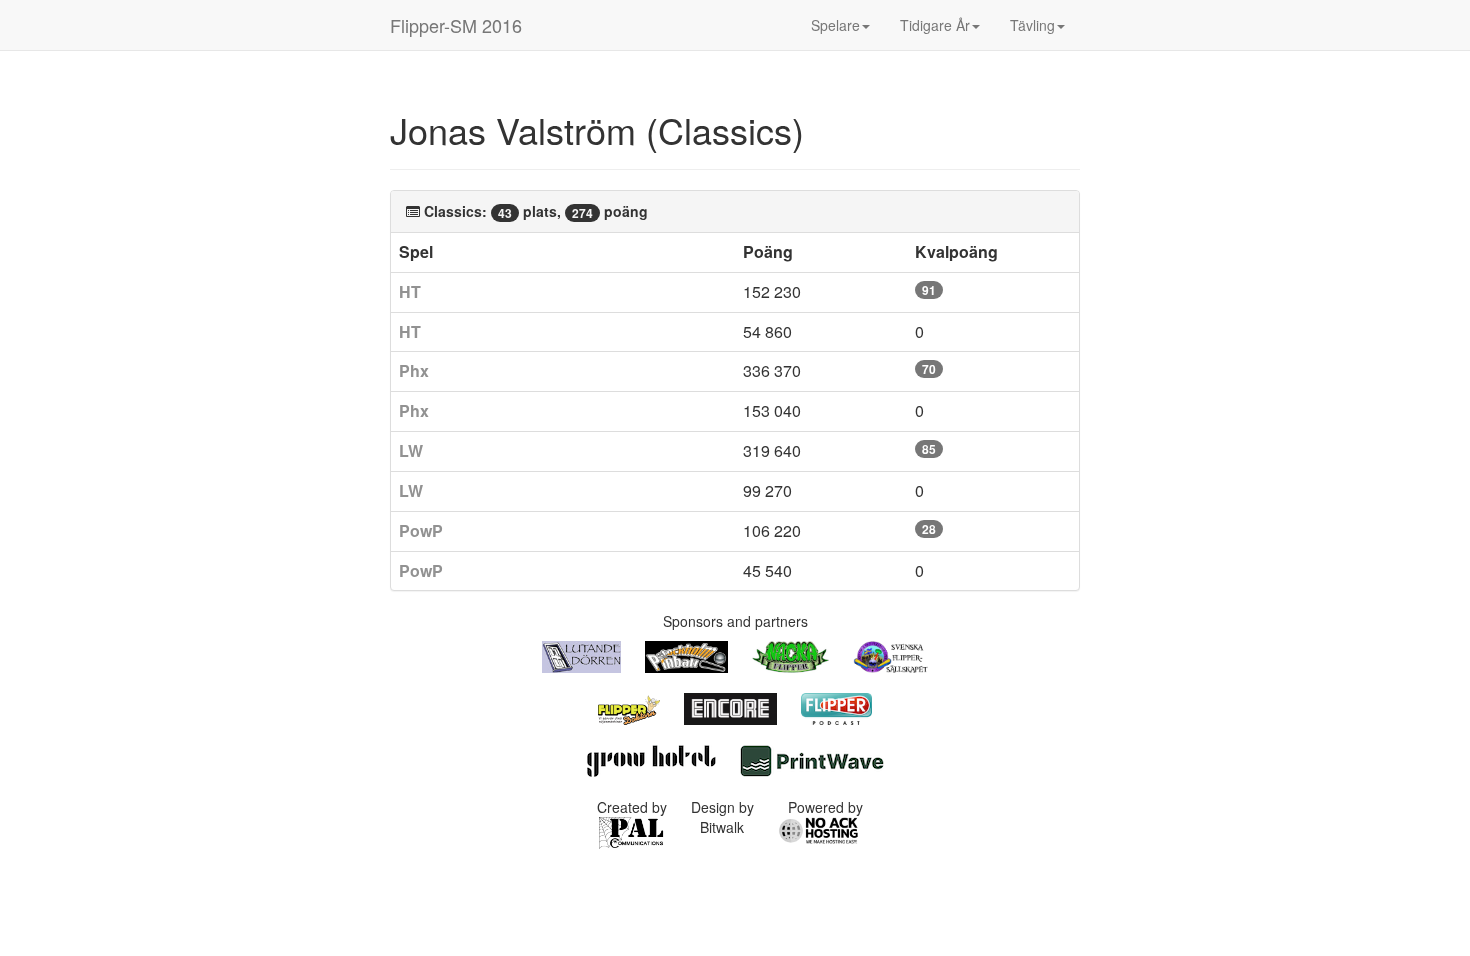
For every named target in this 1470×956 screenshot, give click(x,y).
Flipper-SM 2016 (456, 25)
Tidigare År (935, 25)
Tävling (1032, 25)
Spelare (835, 25)
